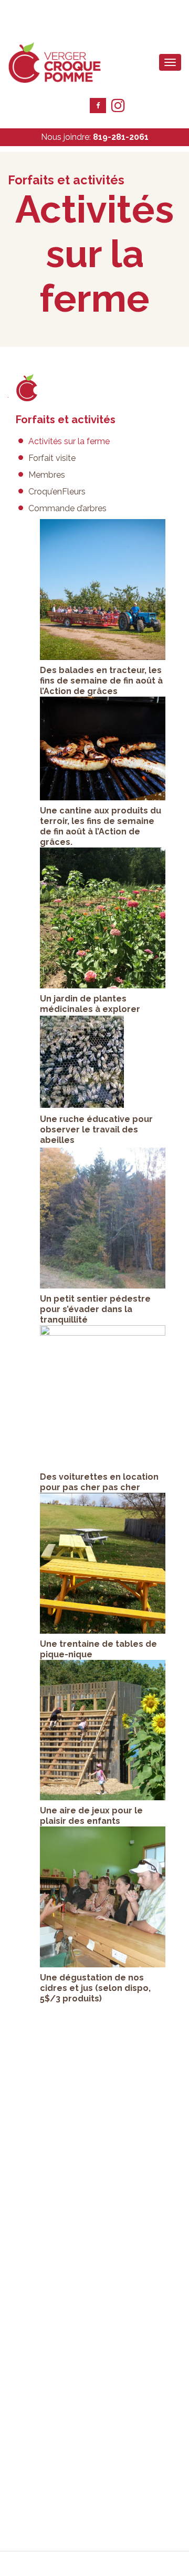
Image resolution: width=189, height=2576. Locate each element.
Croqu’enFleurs (57, 492)
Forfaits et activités (66, 420)
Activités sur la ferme (69, 441)
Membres (47, 475)
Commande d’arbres (67, 508)
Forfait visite (52, 458)
